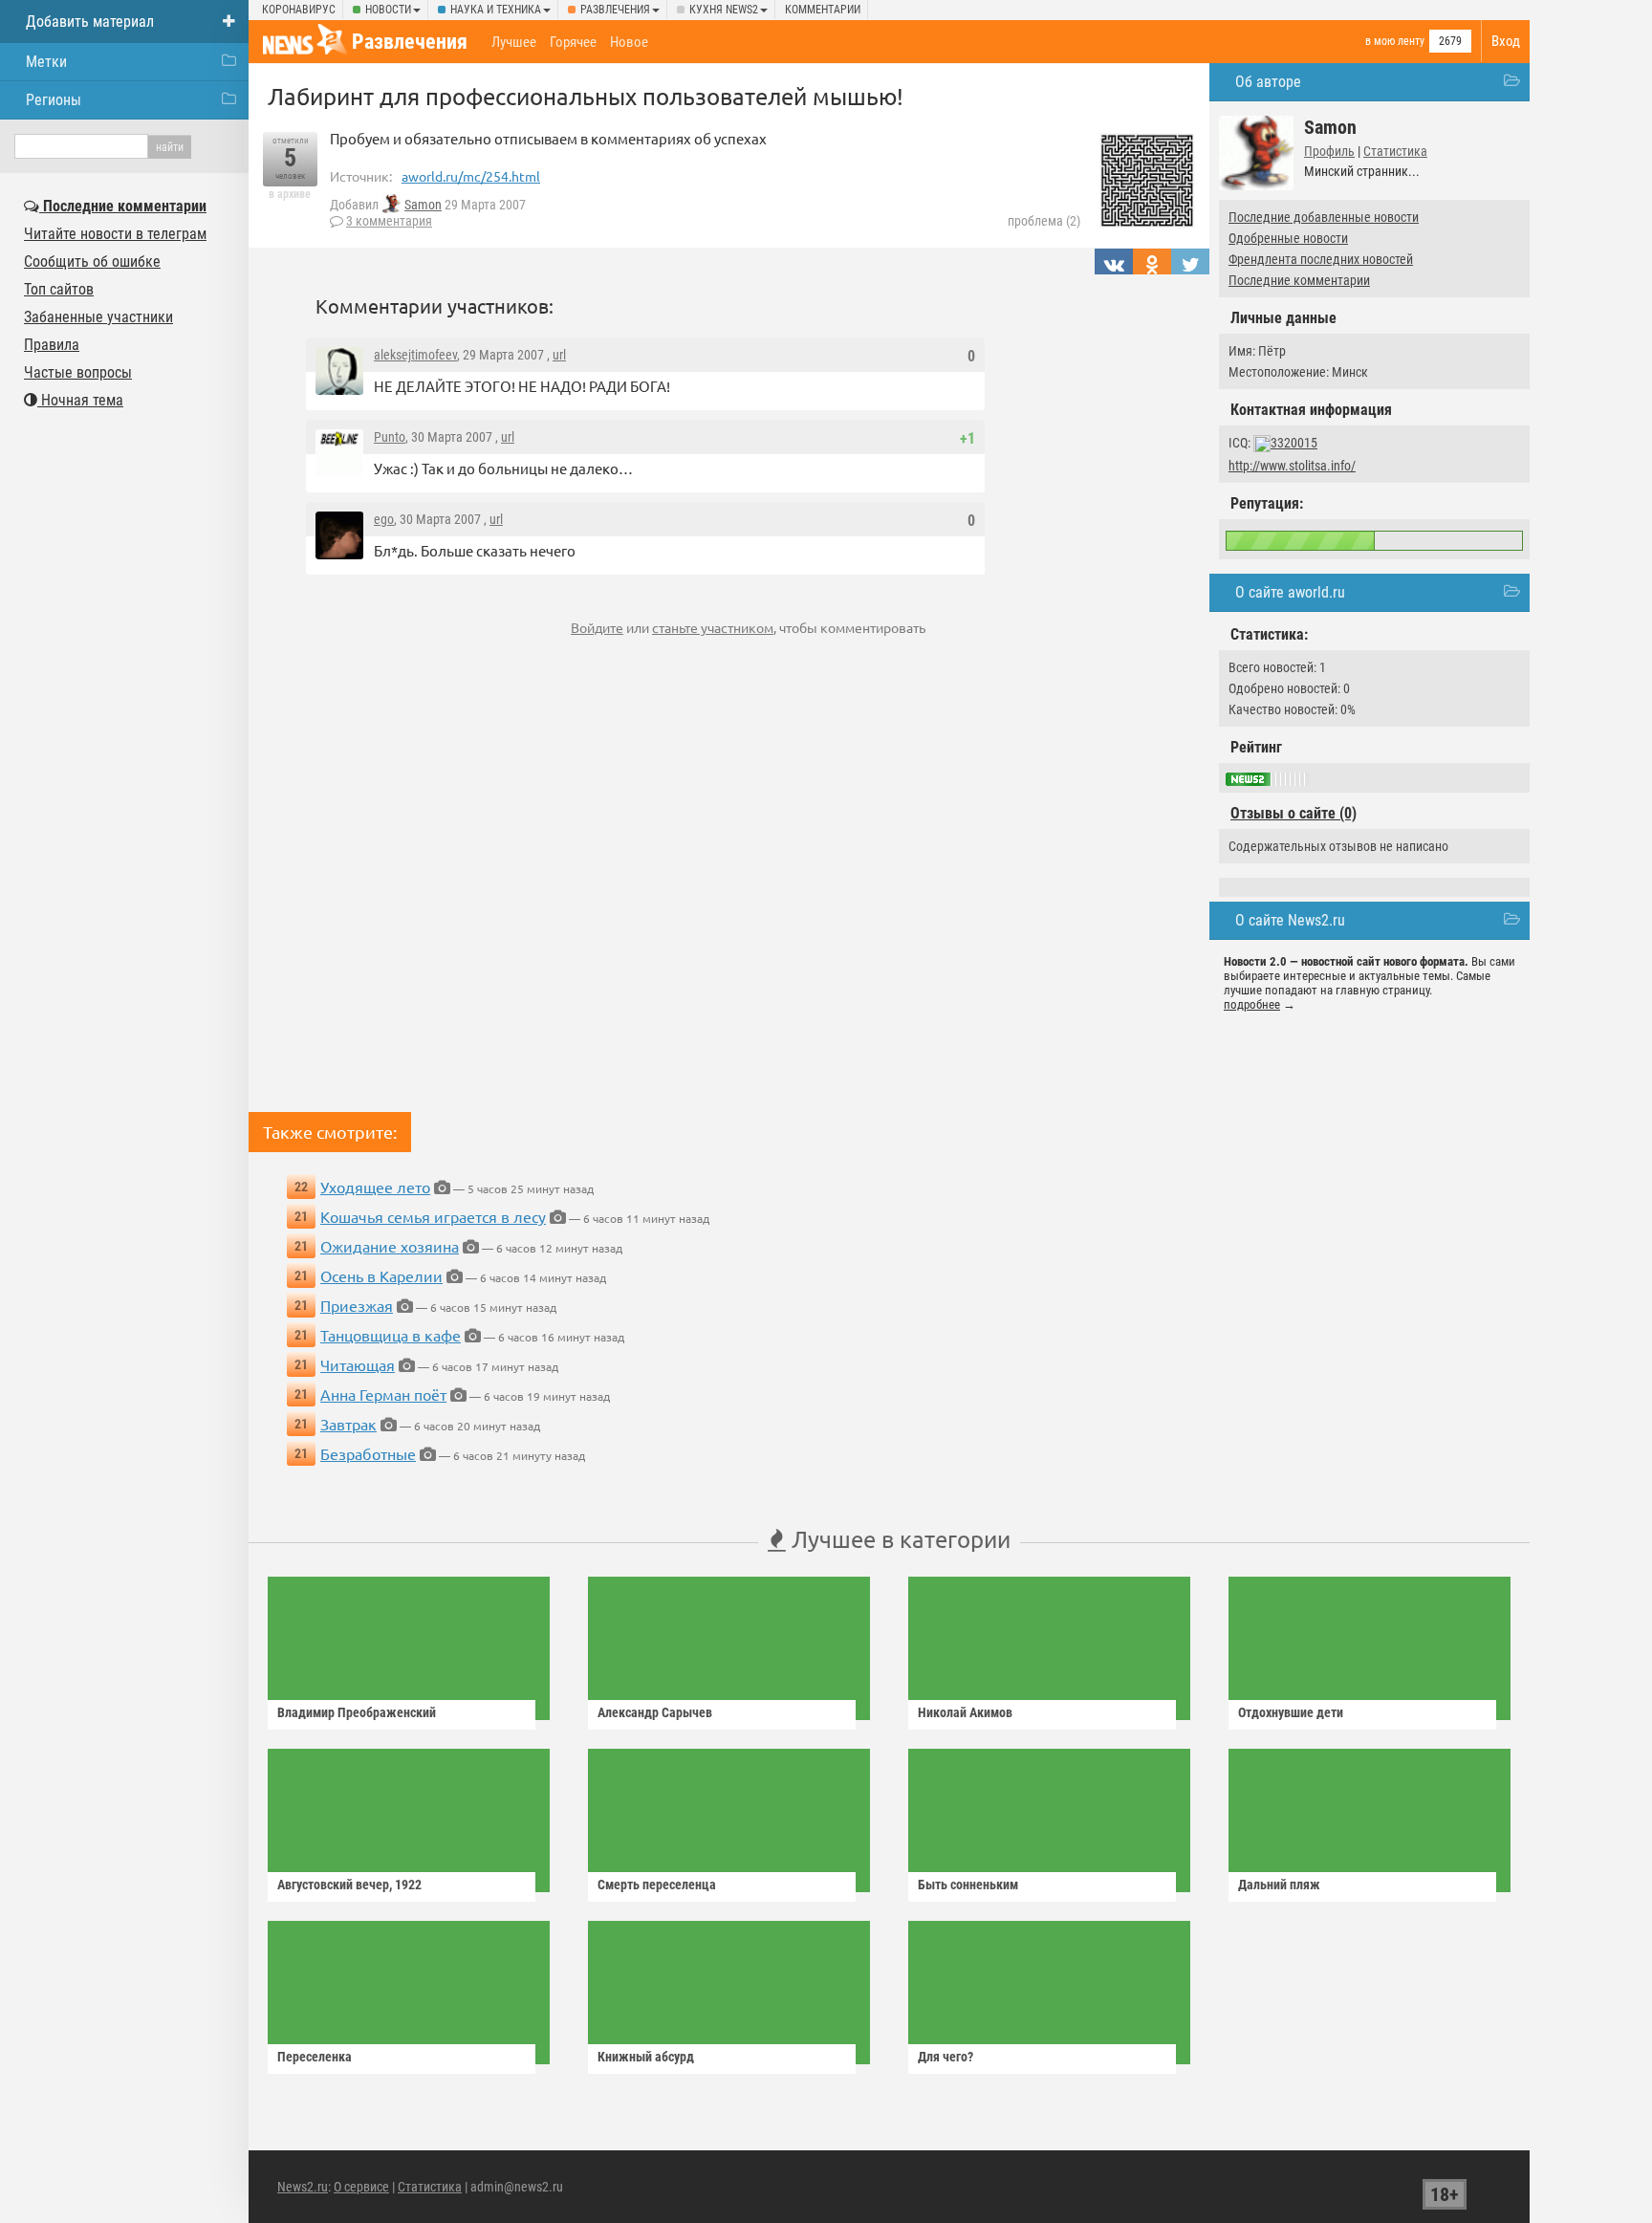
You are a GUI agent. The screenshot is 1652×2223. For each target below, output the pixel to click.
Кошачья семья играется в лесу (433, 1216)
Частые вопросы (78, 372)
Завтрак (348, 1424)
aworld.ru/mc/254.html (471, 176)
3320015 (1294, 443)
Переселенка (315, 2057)
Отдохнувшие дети (1291, 1712)
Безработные (368, 1453)
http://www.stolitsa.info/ (1292, 466)
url (559, 355)
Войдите (597, 627)
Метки (46, 62)
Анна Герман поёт (383, 1394)
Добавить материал (90, 22)
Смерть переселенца (657, 1885)
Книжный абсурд (646, 2057)
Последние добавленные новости (1324, 217)
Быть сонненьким (968, 1885)
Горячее (573, 42)
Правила (52, 345)
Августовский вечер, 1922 (349, 1885)
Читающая (358, 1364)
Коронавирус (299, 10)
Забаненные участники (98, 317)
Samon (423, 205)
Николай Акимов (965, 1712)
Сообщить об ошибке (92, 262)
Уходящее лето (375, 1187)
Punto (390, 437)
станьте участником (713, 627)
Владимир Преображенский (357, 1712)
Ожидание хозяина (390, 1246)
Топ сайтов (59, 289)
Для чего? (946, 2057)
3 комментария (389, 221)
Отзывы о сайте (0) (1293, 813)
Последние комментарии (1299, 280)
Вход (1506, 41)
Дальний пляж (1279, 1885)
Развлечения (615, 10)
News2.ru (303, 2187)
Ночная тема (80, 400)
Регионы (54, 100)
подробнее (1252, 1004)
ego (384, 519)
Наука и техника (496, 10)
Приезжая (357, 1305)
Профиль (1329, 151)
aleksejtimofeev (415, 355)
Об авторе (1268, 82)
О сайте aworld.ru (1290, 592)
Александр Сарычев (655, 1712)
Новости (388, 10)
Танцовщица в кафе (391, 1335)
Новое (629, 42)
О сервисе (361, 2187)
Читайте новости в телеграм (115, 234)
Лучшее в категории (898, 1539)
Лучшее (514, 42)
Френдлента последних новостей (1321, 259)
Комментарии (823, 10)
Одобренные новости (1288, 238)
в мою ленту (1395, 41)
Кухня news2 (724, 10)
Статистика (1395, 151)
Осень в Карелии (381, 1275)
